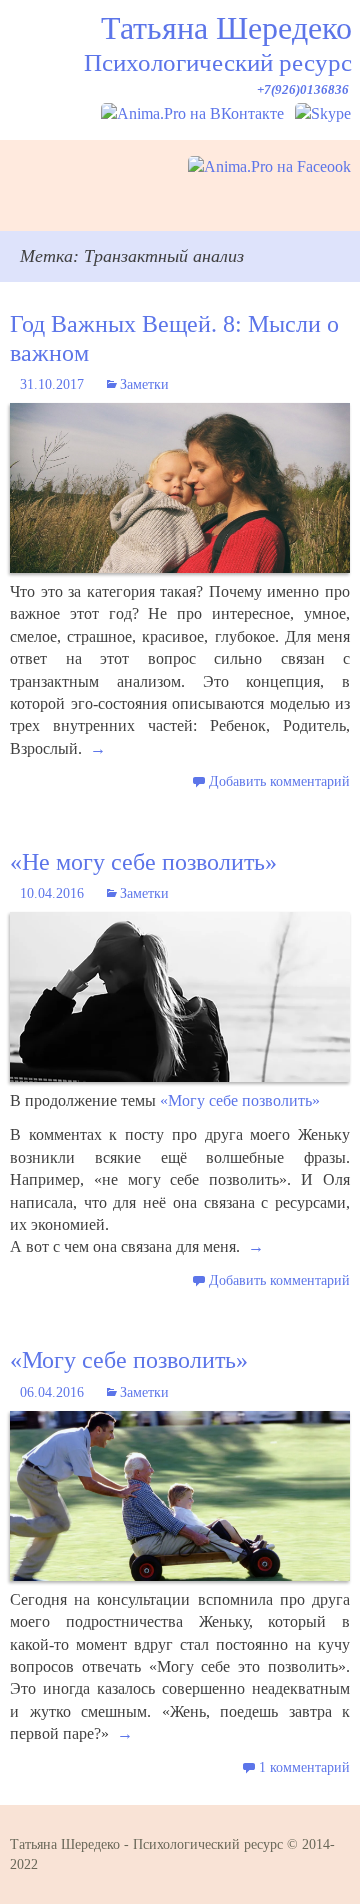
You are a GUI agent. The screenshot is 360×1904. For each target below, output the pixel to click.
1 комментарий (304, 1767)
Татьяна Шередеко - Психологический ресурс (146, 1844)
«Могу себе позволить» (240, 1100)
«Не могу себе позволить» (143, 862)
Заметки (144, 384)
